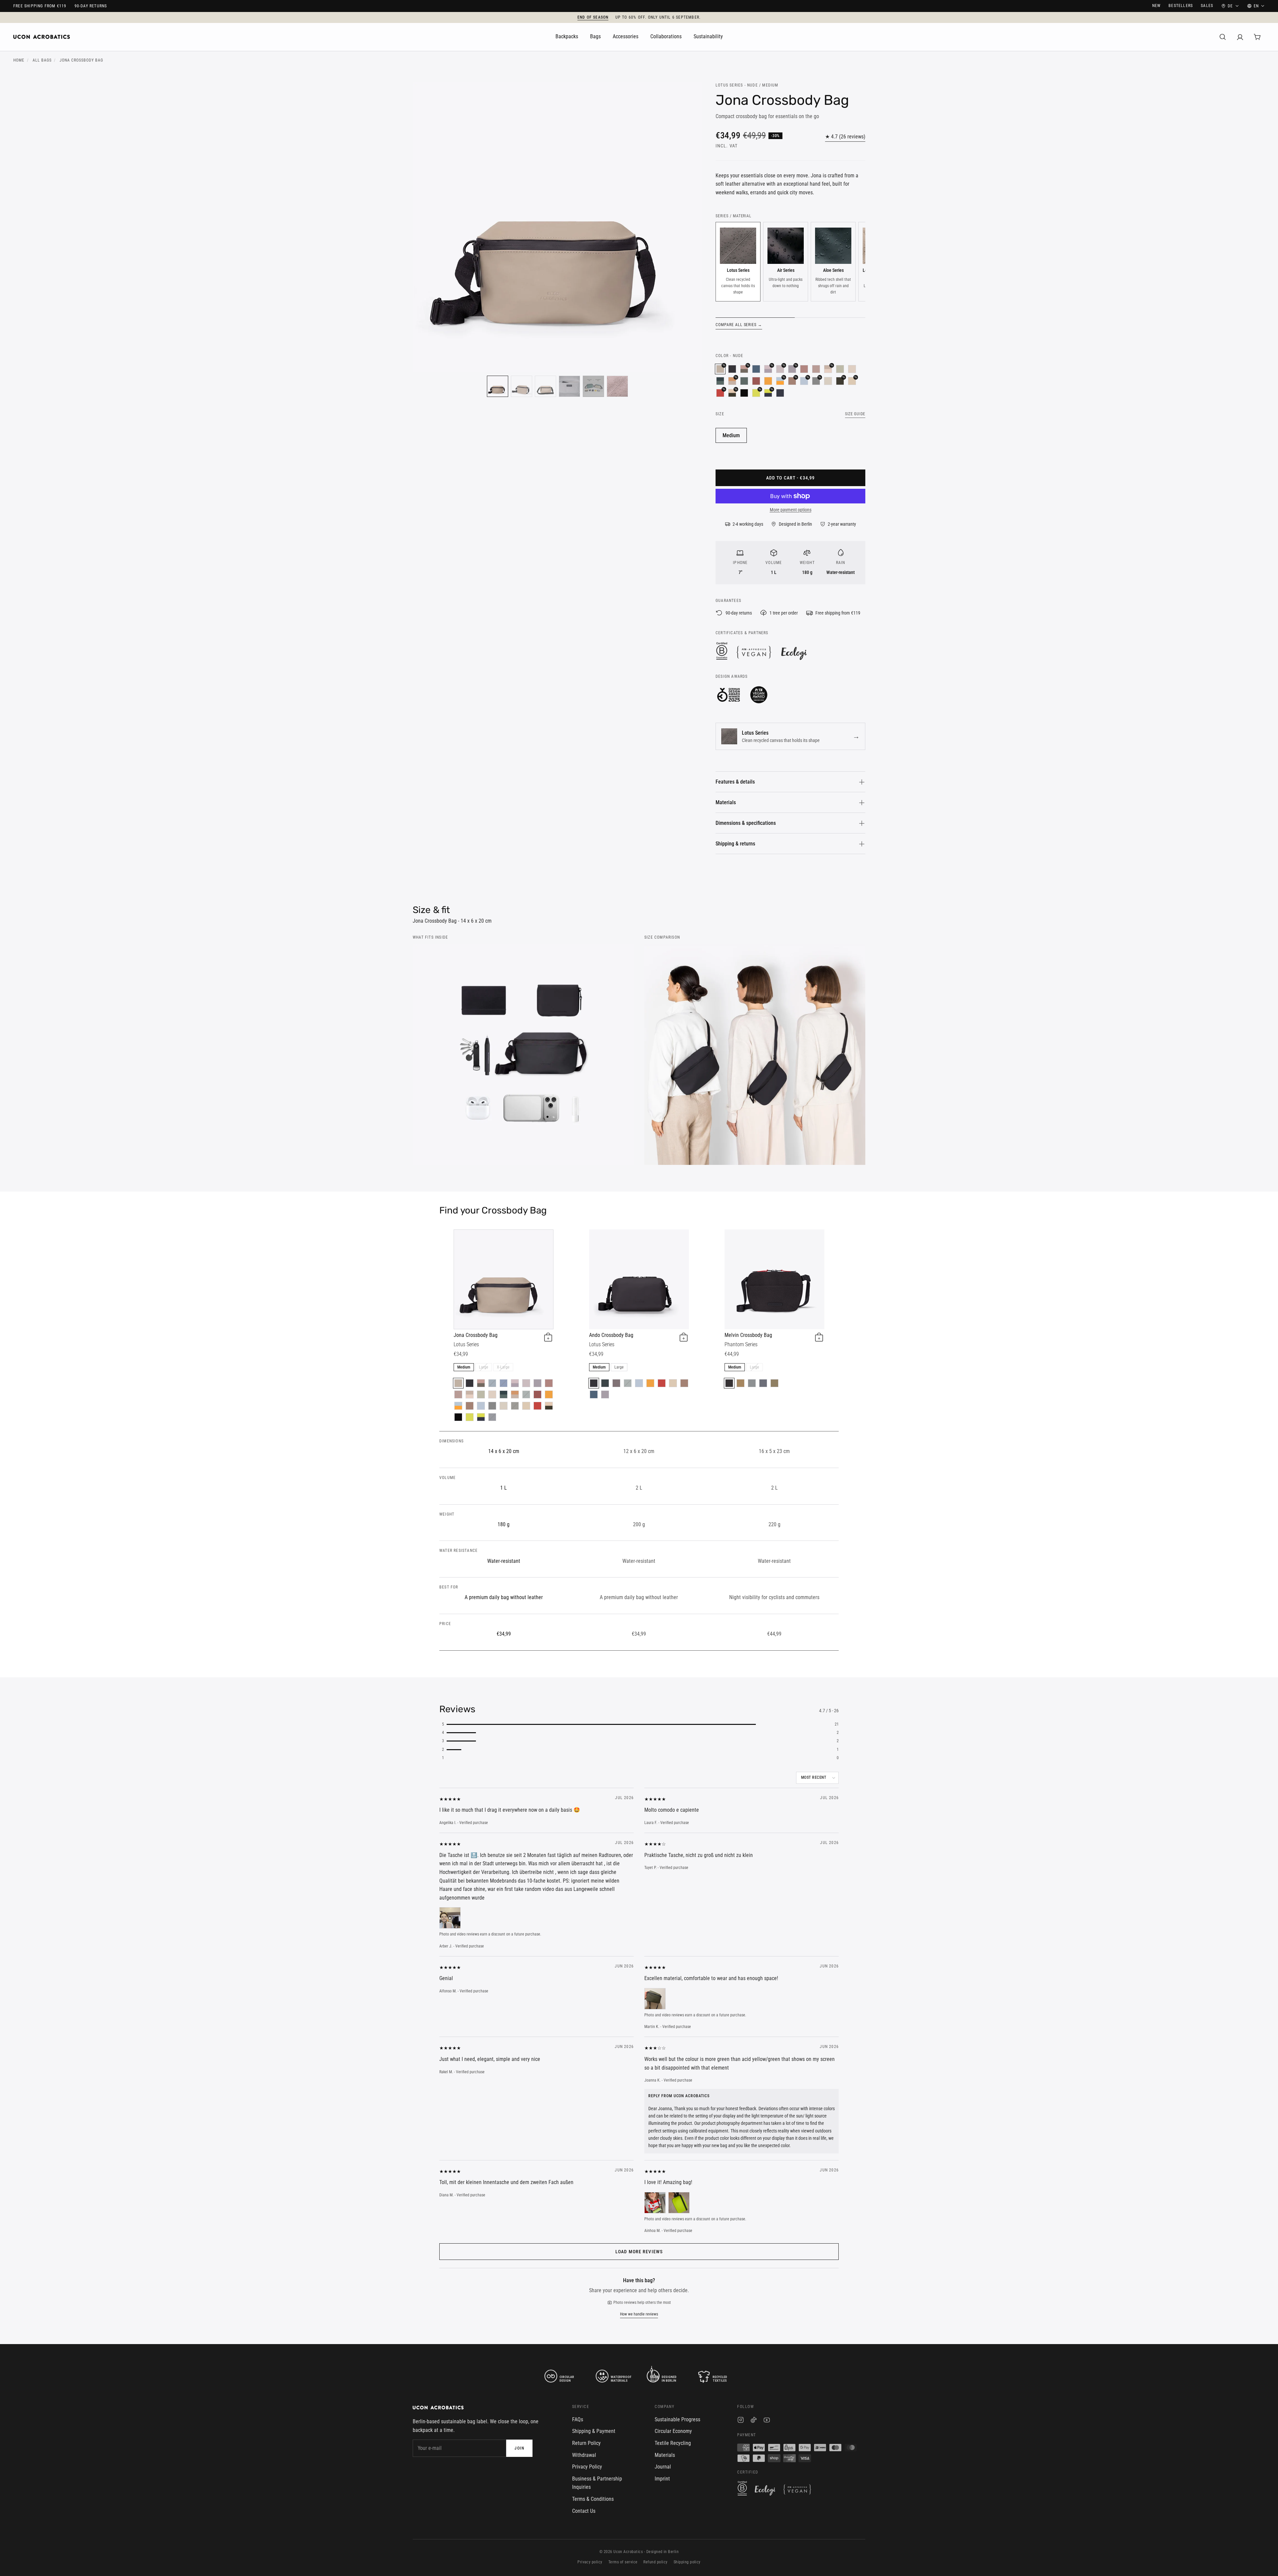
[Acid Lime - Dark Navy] (481, 1417)
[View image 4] (569, 386)
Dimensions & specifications (746, 823)
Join (519, 2448)
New (1157, 6)
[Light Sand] (828, 381)
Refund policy (655, 2562)
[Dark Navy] (780, 393)
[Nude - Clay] (515, 1394)
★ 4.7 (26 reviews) (845, 137)
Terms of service (623, 2562)
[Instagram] (741, 2421)
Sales (1207, 6)
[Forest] (605, 1383)
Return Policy (586, 2443)
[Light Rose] (526, 1383)
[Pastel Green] (840, 369)
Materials (726, 802)
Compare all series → (739, 325)
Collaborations (666, 36)
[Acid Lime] (470, 1417)
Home (19, 60)
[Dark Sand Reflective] (741, 1383)
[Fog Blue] (481, 1406)
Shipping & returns (735, 844)
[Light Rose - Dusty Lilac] (515, 1383)
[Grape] (616, 1383)
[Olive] (515, 1406)
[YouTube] (767, 2421)
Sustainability (708, 36)
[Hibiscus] (756, 381)
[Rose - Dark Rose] (816, 369)
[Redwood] (470, 1406)
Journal (663, 2467)
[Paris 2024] (744, 393)
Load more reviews (639, 2252)
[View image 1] (498, 386)
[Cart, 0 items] (1257, 37)
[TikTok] (754, 2421)
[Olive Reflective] (774, 1383)
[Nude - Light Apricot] (470, 1394)
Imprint (662, 2479)
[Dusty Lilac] (537, 1383)
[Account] (1240, 37)
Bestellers (1181, 6)
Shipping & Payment (594, 2431)
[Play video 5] (593, 386)
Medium (731, 435)
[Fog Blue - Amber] (458, 1406)
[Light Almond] (526, 1406)
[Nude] (458, 1383)
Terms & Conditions (593, 2499)
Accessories (626, 36)
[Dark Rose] (804, 369)
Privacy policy (590, 2562)
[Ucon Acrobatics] (42, 37)
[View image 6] (617, 386)
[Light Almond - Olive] (549, 1406)
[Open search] (1223, 37)
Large (484, 1367)
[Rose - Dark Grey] (481, 1383)
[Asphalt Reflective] (729, 1383)
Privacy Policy (587, 2467)
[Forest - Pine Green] (720, 381)
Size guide (855, 414)
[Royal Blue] (504, 1383)
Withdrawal (584, 2455)
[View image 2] (522, 386)
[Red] (537, 1406)
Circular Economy (673, 2431)
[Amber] (768, 381)
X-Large (503, 1367)
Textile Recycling (673, 2443)
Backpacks (567, 36)
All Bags (42, 60)
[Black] (732, 369)
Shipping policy (687, 2562)
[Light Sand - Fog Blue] (492, 1406)
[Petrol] (756, 369)
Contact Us (584, 2511)
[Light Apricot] (852, 369)
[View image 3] (545, 386)
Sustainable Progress (677, 2419)
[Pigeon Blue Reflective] (752, 1383)
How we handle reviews (639, 2314)
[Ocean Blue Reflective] (763, 1383)
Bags (595, 36)
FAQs (578, 2419)
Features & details (735, 782)
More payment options (791, 510)
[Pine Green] (744, 381)
